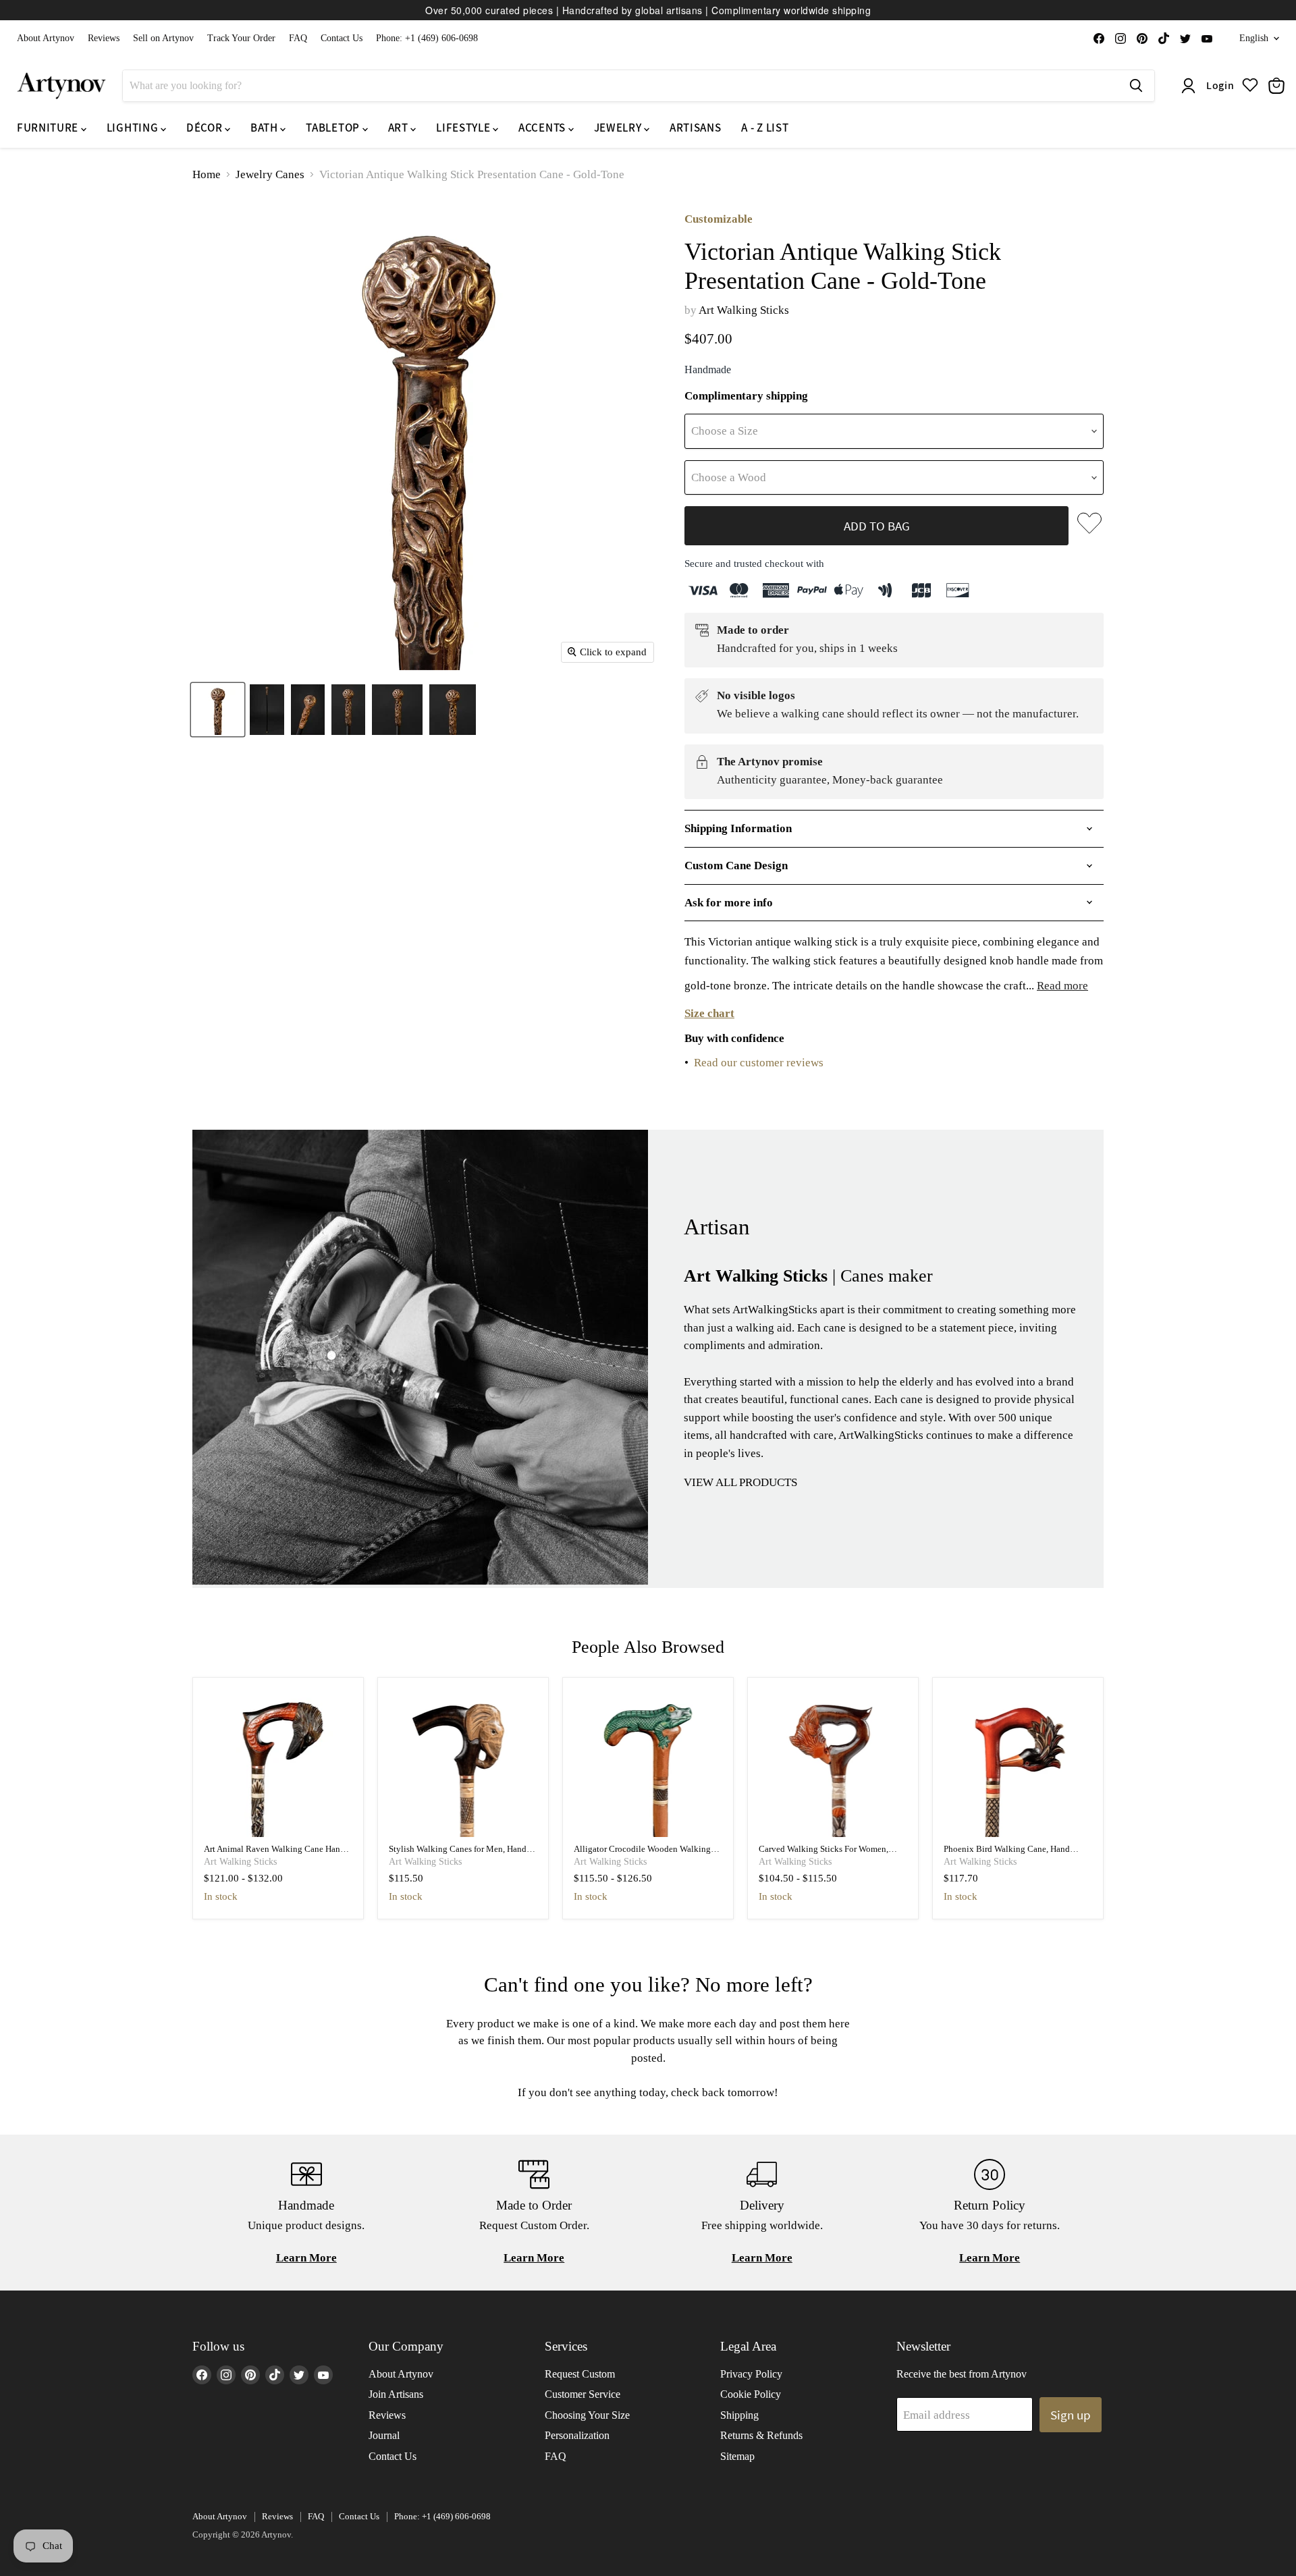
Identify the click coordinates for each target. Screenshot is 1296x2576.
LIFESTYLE (464, 128)
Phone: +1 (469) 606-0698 (427, 38)
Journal (384, 2435)
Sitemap (737, 2456)
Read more (1062, 986)
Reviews (104, 38)
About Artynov (46, 38)
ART (400, 128)
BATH (265, 128)
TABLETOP (334, 128)
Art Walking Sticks (744, 310)
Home (207, 174)
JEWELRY (619, 128)
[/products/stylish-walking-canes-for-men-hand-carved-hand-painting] (463, 1762)
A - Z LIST (765, 128)
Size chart (709, 1013)
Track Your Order (241, 38)
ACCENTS (543, 128)
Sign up (1071, 2415)
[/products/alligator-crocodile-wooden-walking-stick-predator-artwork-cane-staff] (648, 1762)
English (1254, 38)
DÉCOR (206, 128)
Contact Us (342, 38)
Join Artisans (396, 2394)
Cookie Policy (751, 2394)
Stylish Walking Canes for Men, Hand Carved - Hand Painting (458, 1854)
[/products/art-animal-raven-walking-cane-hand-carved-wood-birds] (278, 1762)
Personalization (577, 2435)
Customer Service (583, 2394)
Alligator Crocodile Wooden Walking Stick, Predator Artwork (642, 1854)
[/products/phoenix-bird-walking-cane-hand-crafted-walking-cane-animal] (1018, 1762)
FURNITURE (49, 128)
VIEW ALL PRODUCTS (740, 1482)
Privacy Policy (751, 2374)
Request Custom (580, 2374)
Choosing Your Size (587, 2415)
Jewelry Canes (270, 174)
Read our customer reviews (759, 1063)
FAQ (298, 38)
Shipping (739, 2415)
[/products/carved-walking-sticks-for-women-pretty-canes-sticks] (833, 1762)
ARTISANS (695, 128)
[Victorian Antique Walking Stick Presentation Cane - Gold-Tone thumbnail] (218, 710)
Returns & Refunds (761, 2435)
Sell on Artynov (163, 38)
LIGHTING (134, 128)
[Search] (1136, 86)
